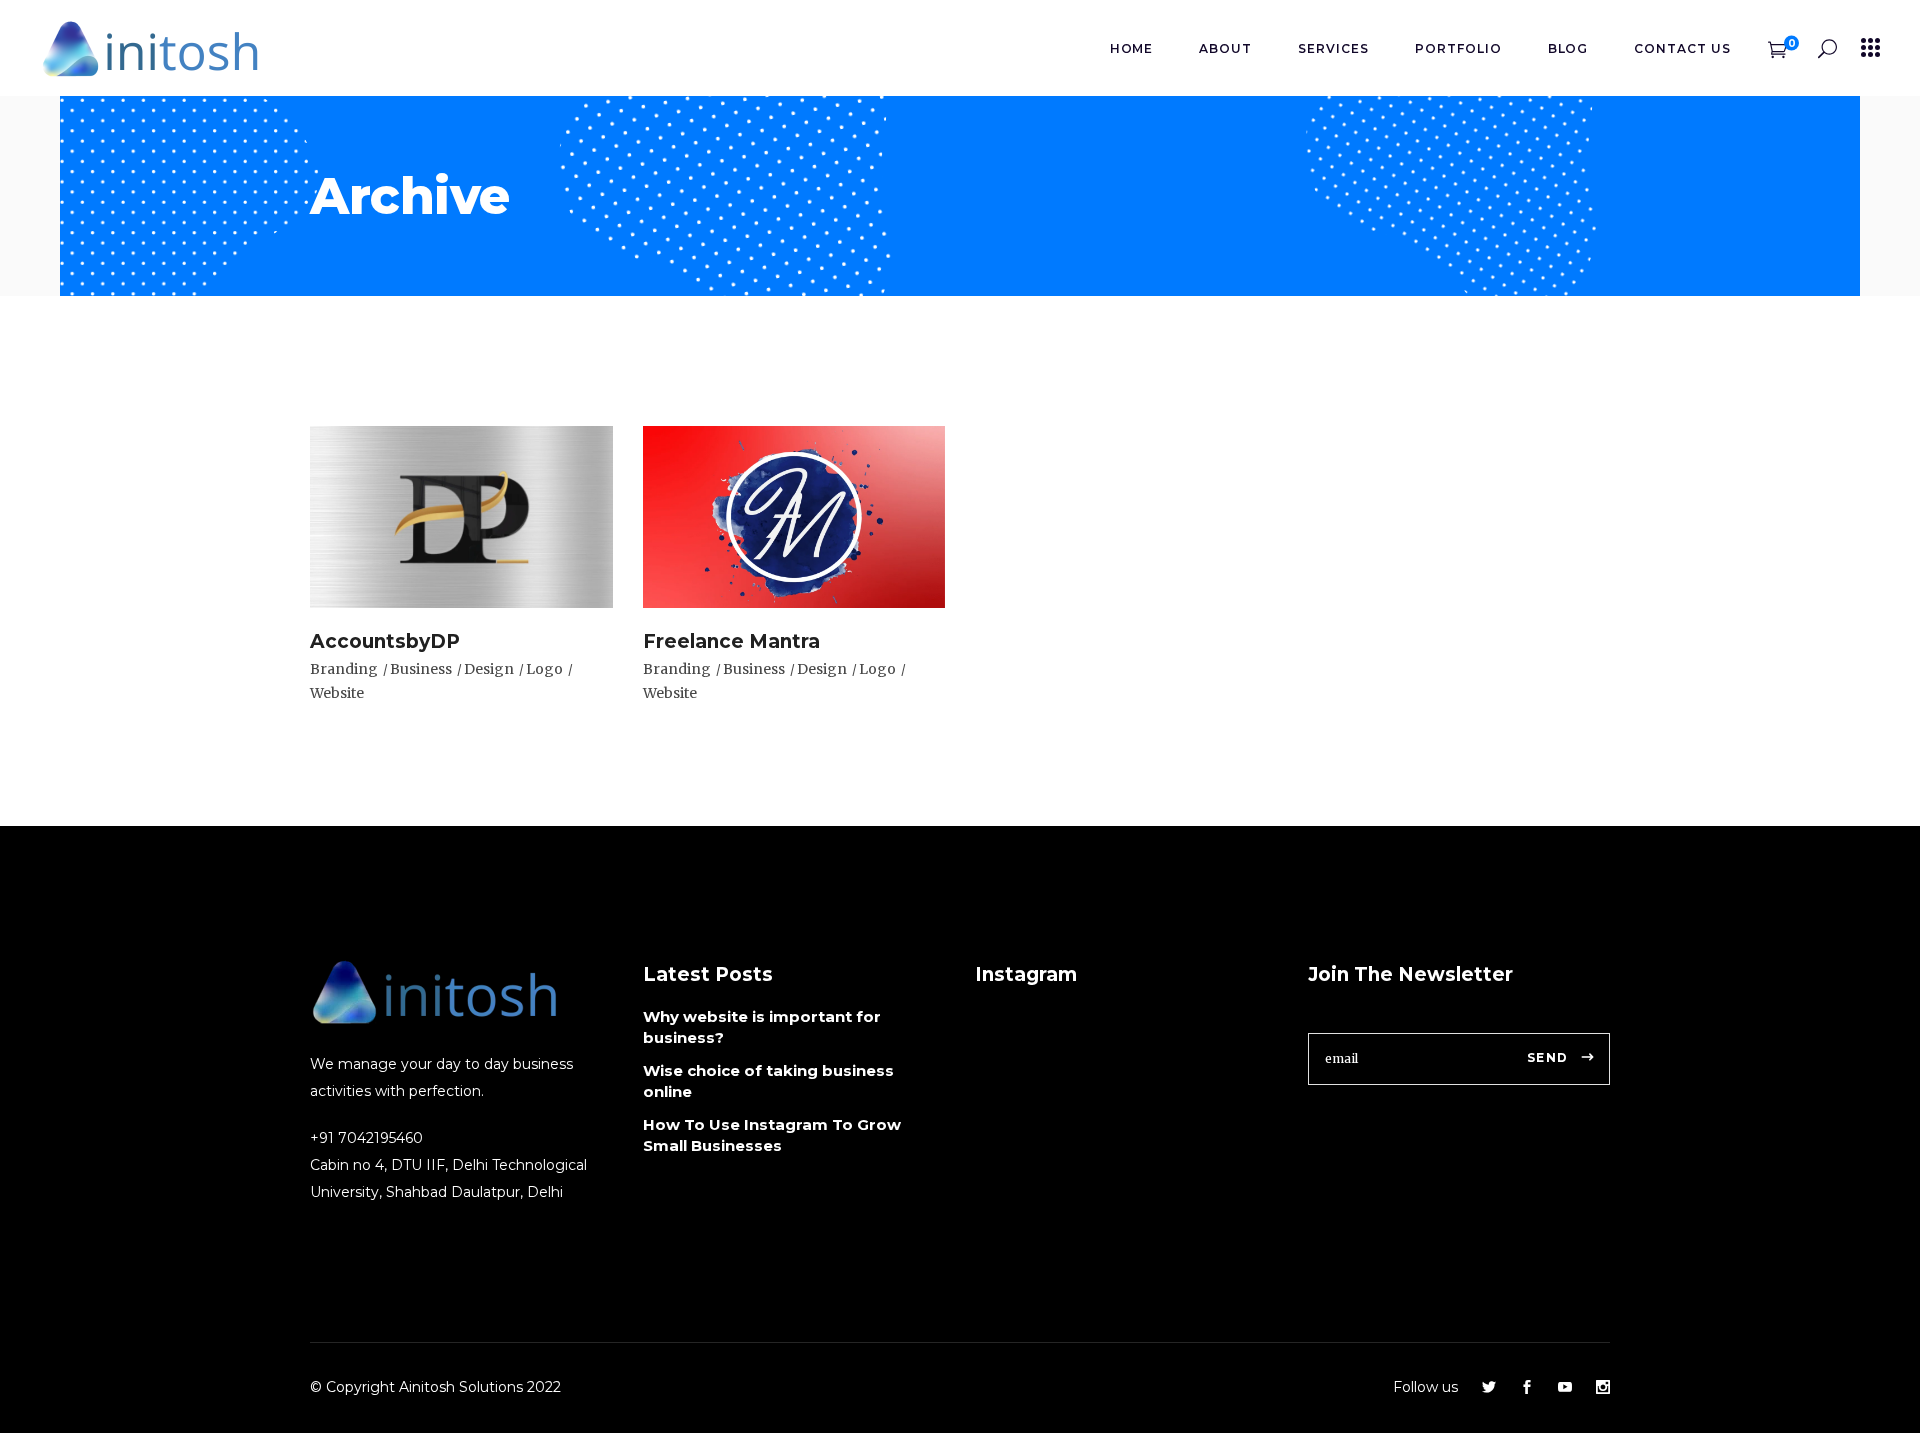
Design (489, 669)
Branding (344, 669)
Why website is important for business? (762, 1027)
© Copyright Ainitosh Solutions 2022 (435, 1387)
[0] (1777, 48)
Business (421, 669)
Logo (544, 669)
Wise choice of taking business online (768, 1081)
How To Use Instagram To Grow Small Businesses (772, 1135)
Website (337, 693)
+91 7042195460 (366, 1138)
